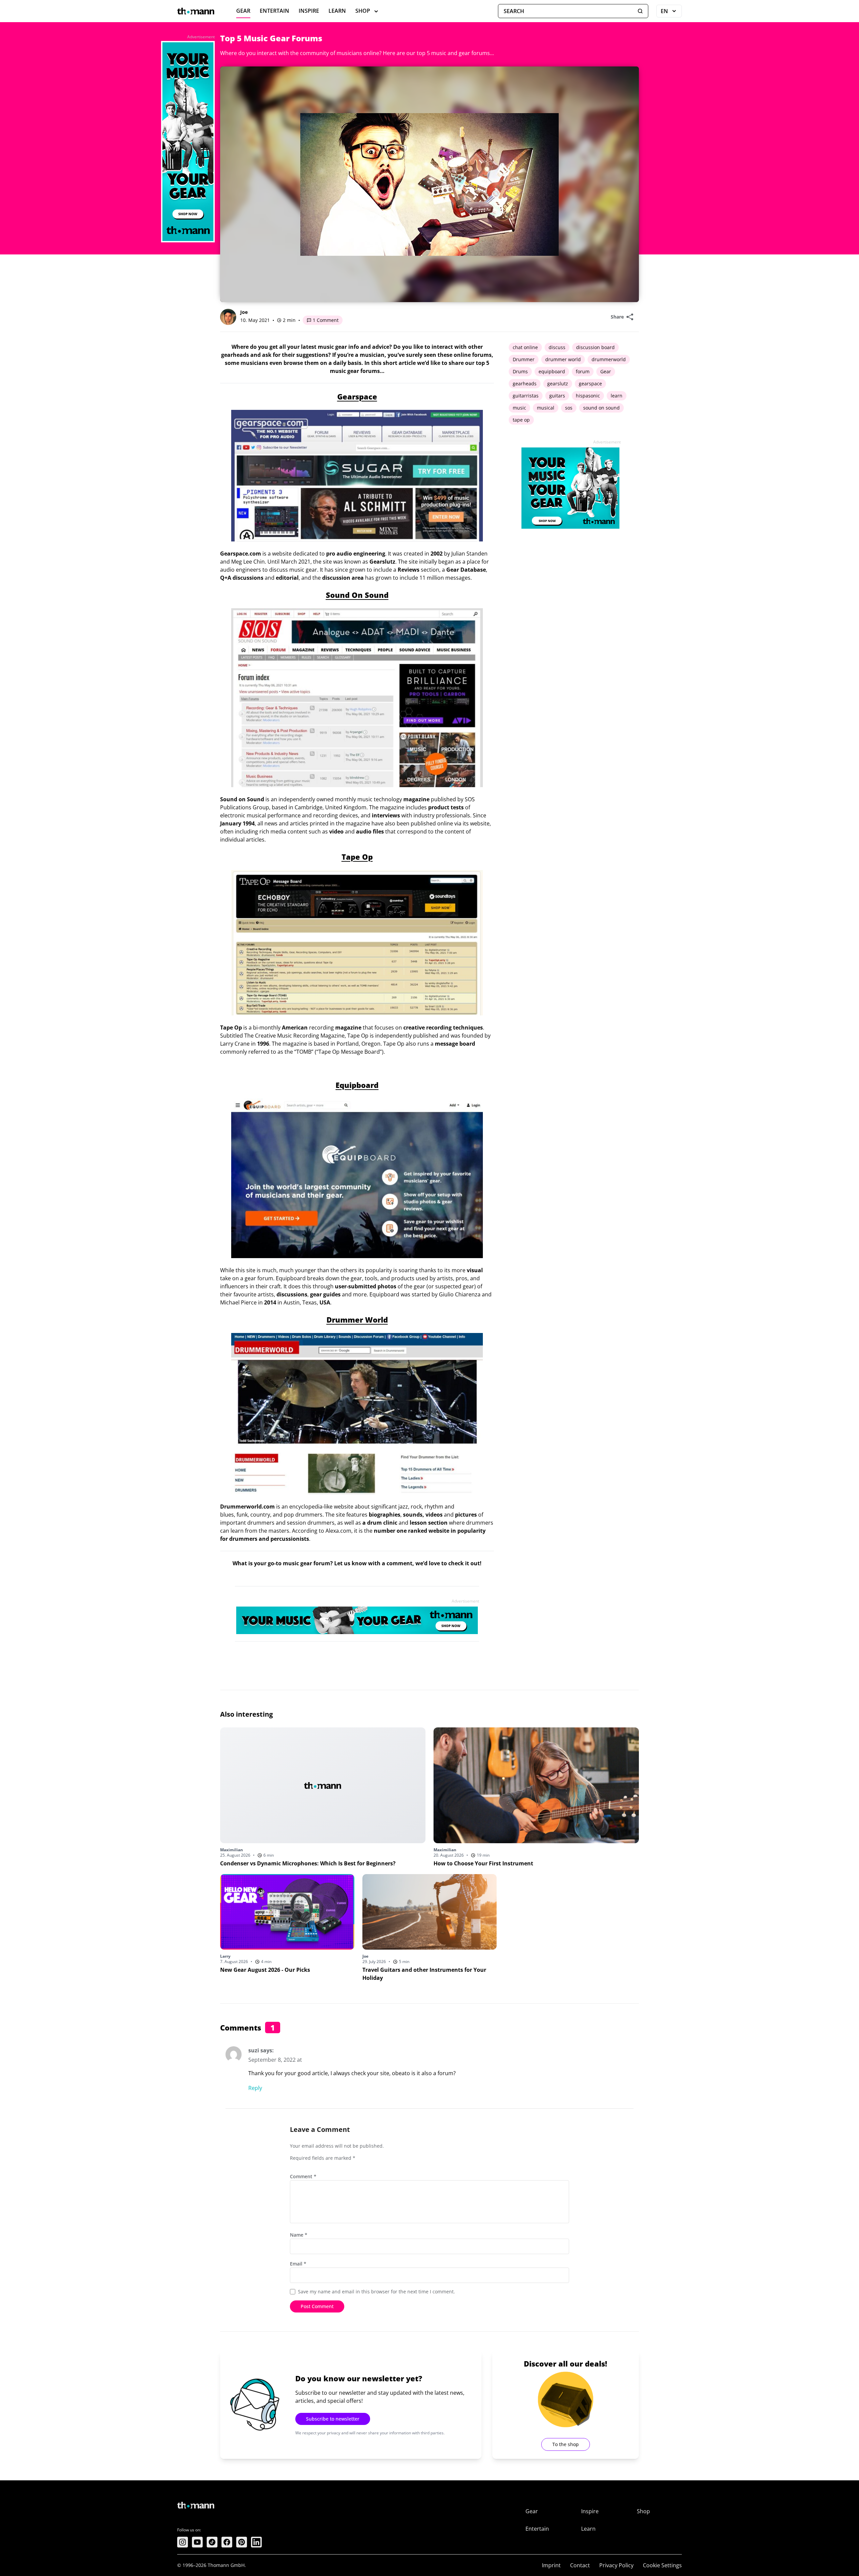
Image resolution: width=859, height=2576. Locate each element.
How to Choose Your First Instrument (483, 1863)
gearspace (590, 384)
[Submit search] (640, 11)
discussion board (595, 347)
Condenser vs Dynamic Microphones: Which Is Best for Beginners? (308, 1863)
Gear (243, 11)
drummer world (563, 359)
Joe (244, 312)
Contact (580, 2565)
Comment (303, 2176)
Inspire (309, 11)
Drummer (524, 359)
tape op (521, 420)
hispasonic (588, 396)
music (519, 408)
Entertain (274, 11)
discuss (557, 347)
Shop (363, 11)
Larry (225, 1956)
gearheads (525, 384)
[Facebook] (227, 2542)
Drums (520, 371)
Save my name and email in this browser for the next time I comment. (376, 2292)
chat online (525, 347)
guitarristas (526, 396)
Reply (255, 2088)
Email (298, 2264)
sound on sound (601, 408)
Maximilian (232, 1850)
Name (299, 2235)
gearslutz (558, 384)
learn (617, 396)
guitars (557, 396)
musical (546, 408)
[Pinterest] (242, 2542)
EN (671, 12)
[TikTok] (212, 2542)
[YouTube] (197, 2542)
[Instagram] (183, 2542)
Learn (337, 11)
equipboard (552, 371)
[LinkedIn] (256, 2542)
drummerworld (609, 359)
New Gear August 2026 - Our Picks (265, 1970)
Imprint (551, 2565)
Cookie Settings (662, 2565)
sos (569, 408)
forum (583, 371)
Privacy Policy (616, 2565)
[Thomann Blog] (196, 11)
